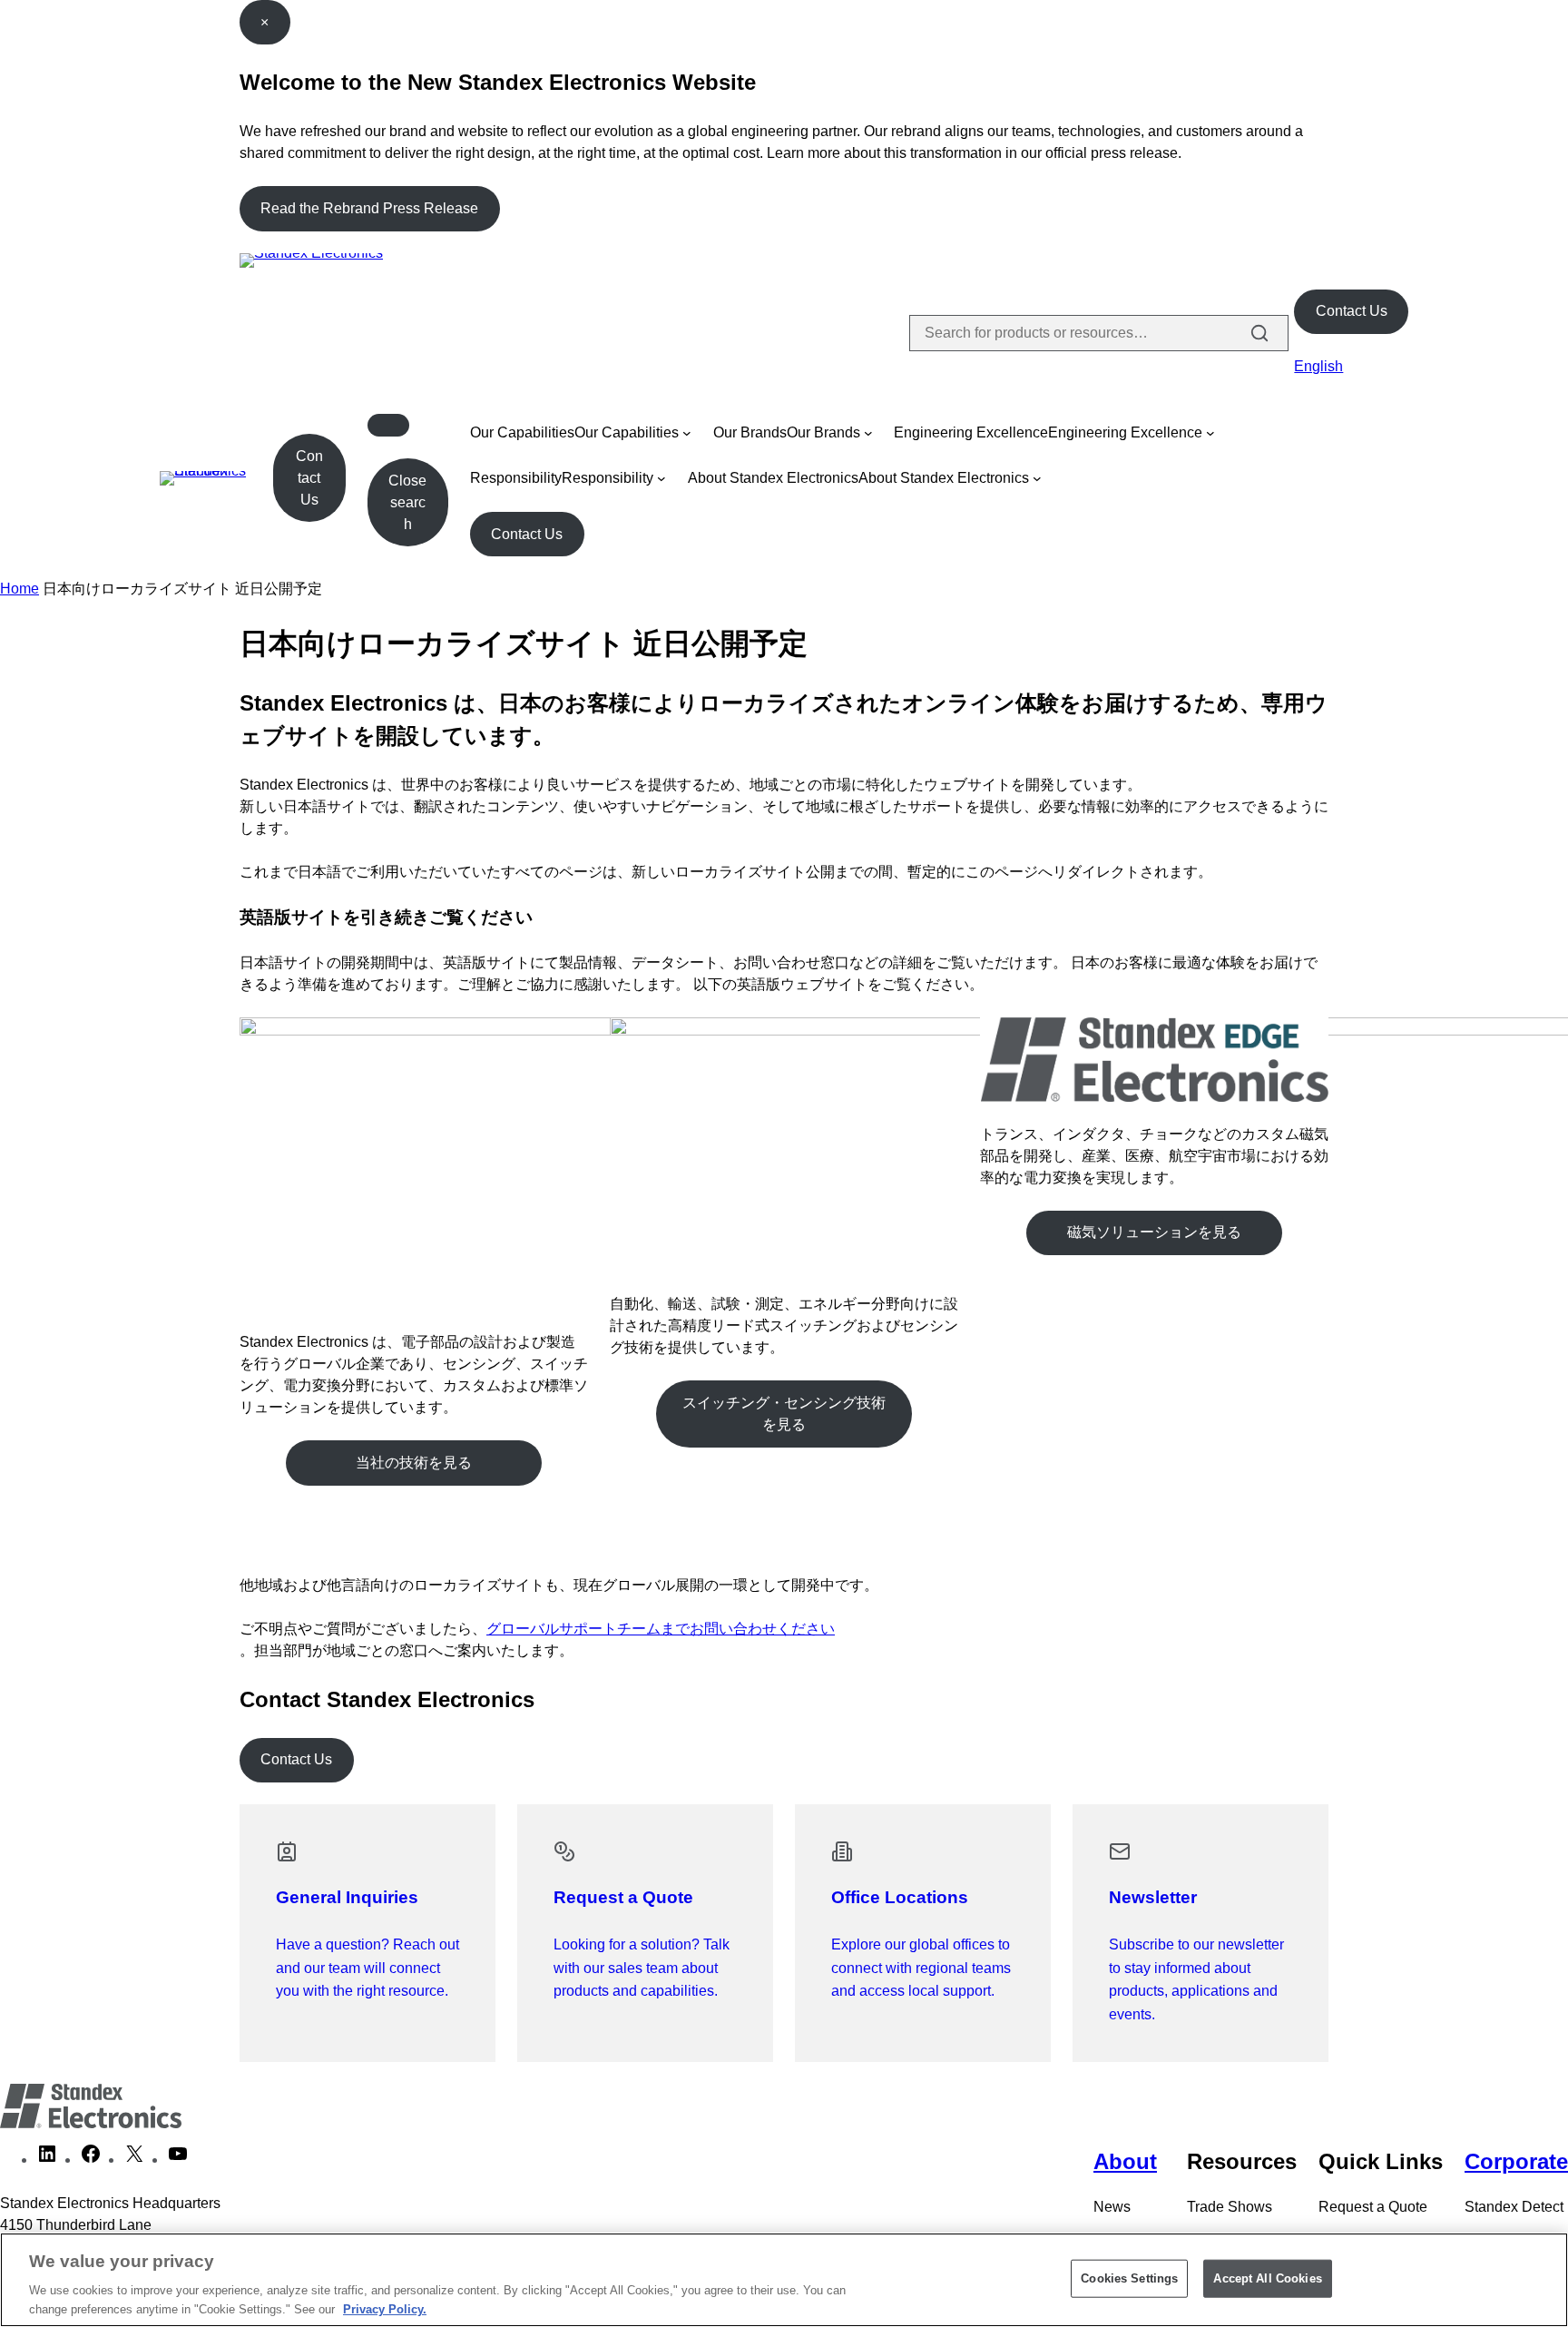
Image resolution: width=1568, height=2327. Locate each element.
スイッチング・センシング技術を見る (784, 1414)
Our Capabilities (522, 432)
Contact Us (1352, 311)
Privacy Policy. (385, 2308)
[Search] (1259, 333)
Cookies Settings (1129, 2278)
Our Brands (750, 432)
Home (20, 589)
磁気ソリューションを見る (1154, 1232)
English (1318, 366)
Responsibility (516, 478)
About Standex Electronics (773, 478)
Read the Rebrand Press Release (369, 208)
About (1125, 2161)
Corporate (1516, 2161)
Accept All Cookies (1267, 2278)
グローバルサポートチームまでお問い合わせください (661, 1629)
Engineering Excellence (971, 432)
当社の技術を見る (414, 1463)
